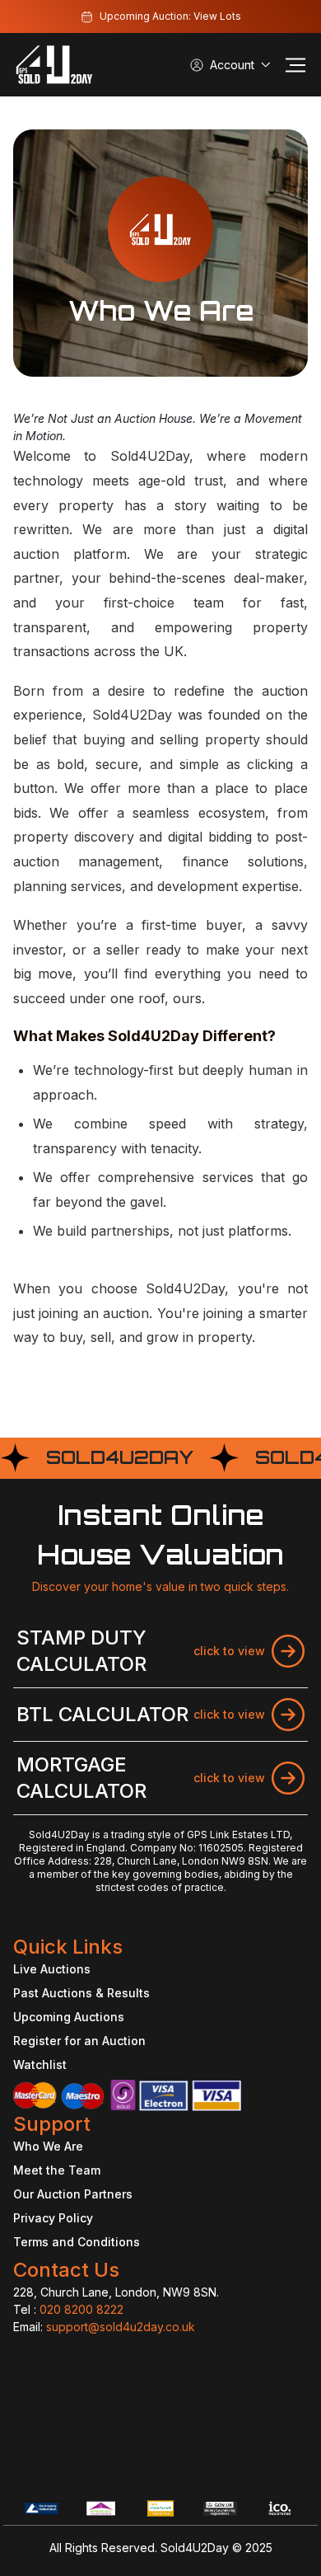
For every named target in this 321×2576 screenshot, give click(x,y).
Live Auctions (52, 1969)
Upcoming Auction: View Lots (170, 16)
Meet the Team (57, 2170)
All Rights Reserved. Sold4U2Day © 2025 (161, 2548)
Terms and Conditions (77, 2242)
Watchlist (40, 2065)
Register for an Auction (79, 2041)
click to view (229, 1651)
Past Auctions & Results (81, 1993)
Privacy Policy (53, 2218)
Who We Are (48, 2146)
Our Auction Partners (73, 2194)
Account (232, 65)
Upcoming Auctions (69, 2017)
